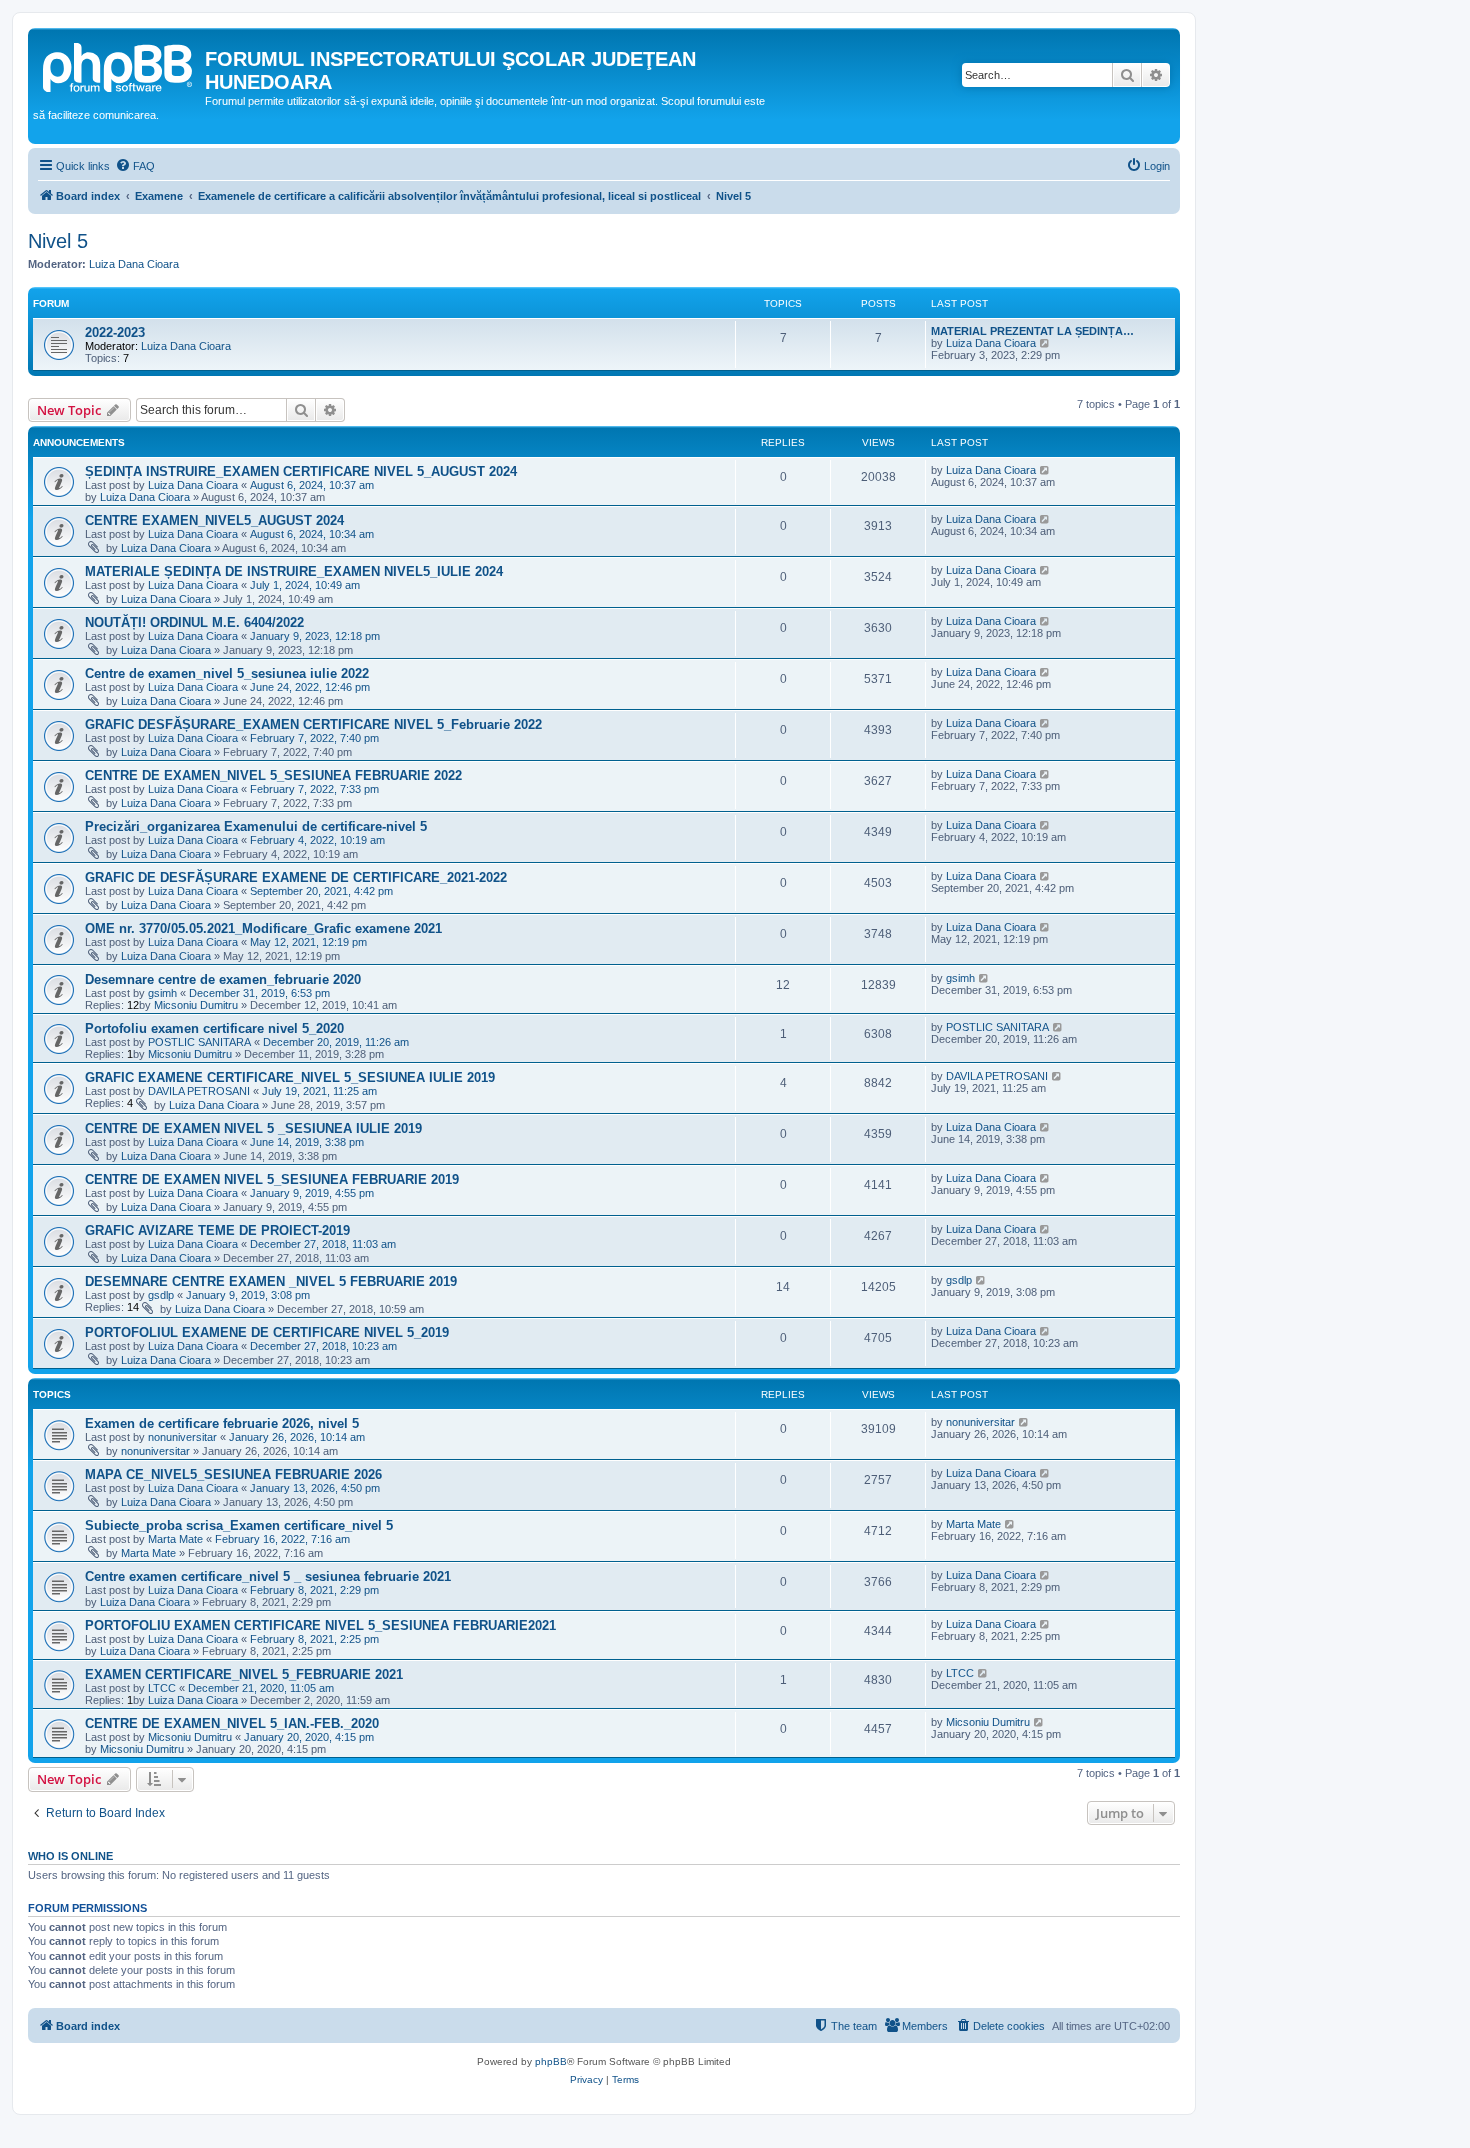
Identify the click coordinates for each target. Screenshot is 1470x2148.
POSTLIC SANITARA (199, 1042)
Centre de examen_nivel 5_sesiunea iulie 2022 (227, 673)
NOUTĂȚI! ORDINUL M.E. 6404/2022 (194, 622)
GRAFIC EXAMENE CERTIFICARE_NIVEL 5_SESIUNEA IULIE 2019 (290, 1077)
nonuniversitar (182, 1437)
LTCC (162, 1688)
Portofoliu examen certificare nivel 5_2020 (214, 1028)
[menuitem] (135, 166)
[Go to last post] (1045, 470)
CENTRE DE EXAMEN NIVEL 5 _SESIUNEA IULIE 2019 (253, 1128)
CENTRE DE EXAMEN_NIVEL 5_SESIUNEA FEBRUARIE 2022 (273, 775)
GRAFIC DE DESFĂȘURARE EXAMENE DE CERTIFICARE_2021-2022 (296, 877)
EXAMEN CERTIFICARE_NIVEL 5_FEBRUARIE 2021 (244, 1674)
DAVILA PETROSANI (199, 1091)
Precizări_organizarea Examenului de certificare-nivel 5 (256, 826)
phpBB (551, 2061)
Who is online (70, 1856)
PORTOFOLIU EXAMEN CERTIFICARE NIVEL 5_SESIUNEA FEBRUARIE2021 (320, 1625)
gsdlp (161, 1295)
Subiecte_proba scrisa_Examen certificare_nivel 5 (239, 1525)
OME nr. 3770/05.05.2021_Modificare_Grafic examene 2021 (263, 928)
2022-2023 (115, 332)
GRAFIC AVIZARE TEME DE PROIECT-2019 (217, 1230)
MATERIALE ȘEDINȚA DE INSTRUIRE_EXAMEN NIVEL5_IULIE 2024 (294, 571)
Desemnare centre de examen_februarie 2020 (223, 979)
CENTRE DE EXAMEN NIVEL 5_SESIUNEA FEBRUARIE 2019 (272, 1179)
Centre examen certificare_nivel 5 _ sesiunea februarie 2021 (268, 1576)
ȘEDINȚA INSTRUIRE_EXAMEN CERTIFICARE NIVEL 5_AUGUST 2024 (301, 471)
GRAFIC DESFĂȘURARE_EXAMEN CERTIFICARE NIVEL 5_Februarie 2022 (313, 724)
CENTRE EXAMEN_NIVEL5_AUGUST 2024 (214, 520)
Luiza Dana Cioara (134, 264)
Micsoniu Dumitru (196, 1005)
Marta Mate (175, 1539)
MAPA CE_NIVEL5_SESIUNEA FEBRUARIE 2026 (233, 1474)
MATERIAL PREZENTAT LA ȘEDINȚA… (1032, 331)
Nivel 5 (58, 241)
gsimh (162, 993)
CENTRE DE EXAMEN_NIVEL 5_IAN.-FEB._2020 (232, 1723)
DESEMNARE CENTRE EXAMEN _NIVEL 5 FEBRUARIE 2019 (271, 1281)
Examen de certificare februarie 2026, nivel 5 (222, 1423)
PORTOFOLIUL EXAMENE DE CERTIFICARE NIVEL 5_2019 (267, 1332)
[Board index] (119, 65)
